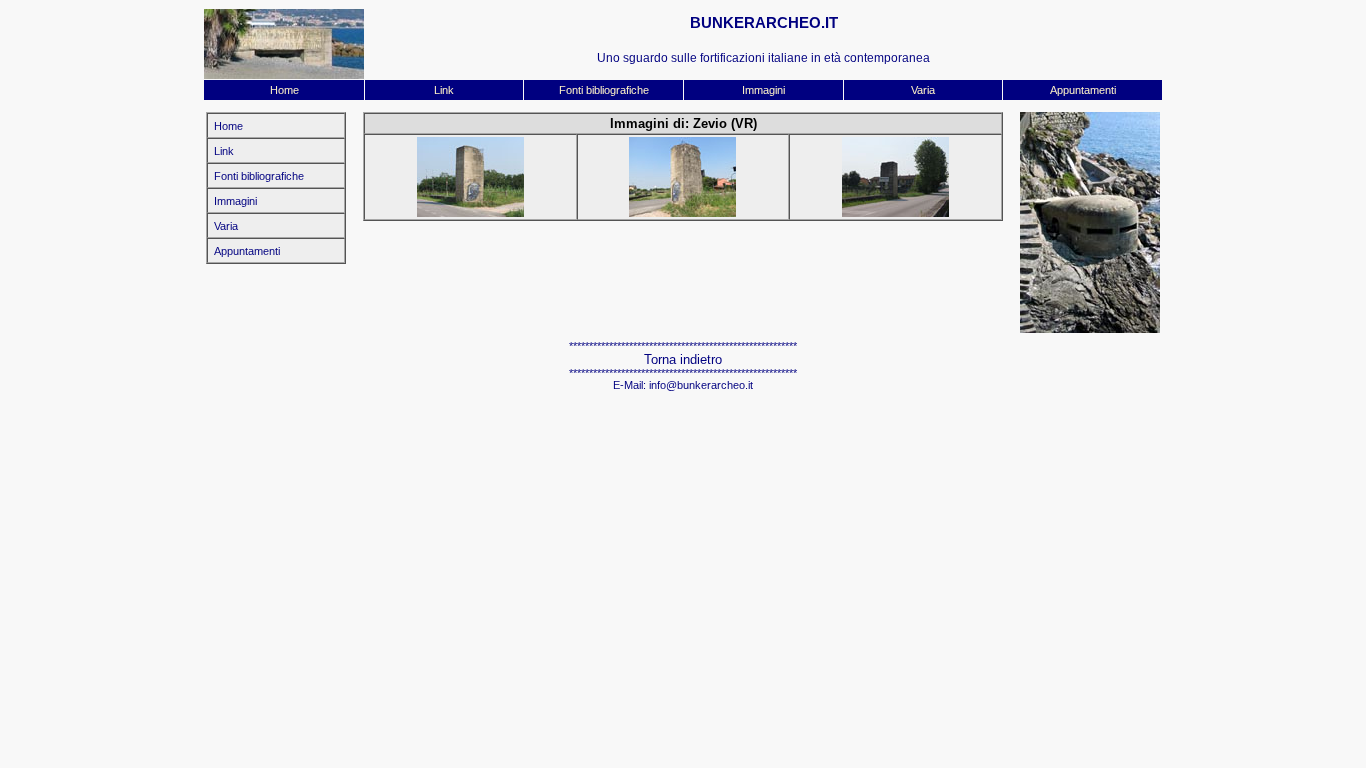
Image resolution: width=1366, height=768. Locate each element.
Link (444, 90)
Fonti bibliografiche (604, 90)
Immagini (763, 90)
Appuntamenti (1083, 90)
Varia (923, 90)
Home (284, 90)
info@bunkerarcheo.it (701, 385)
